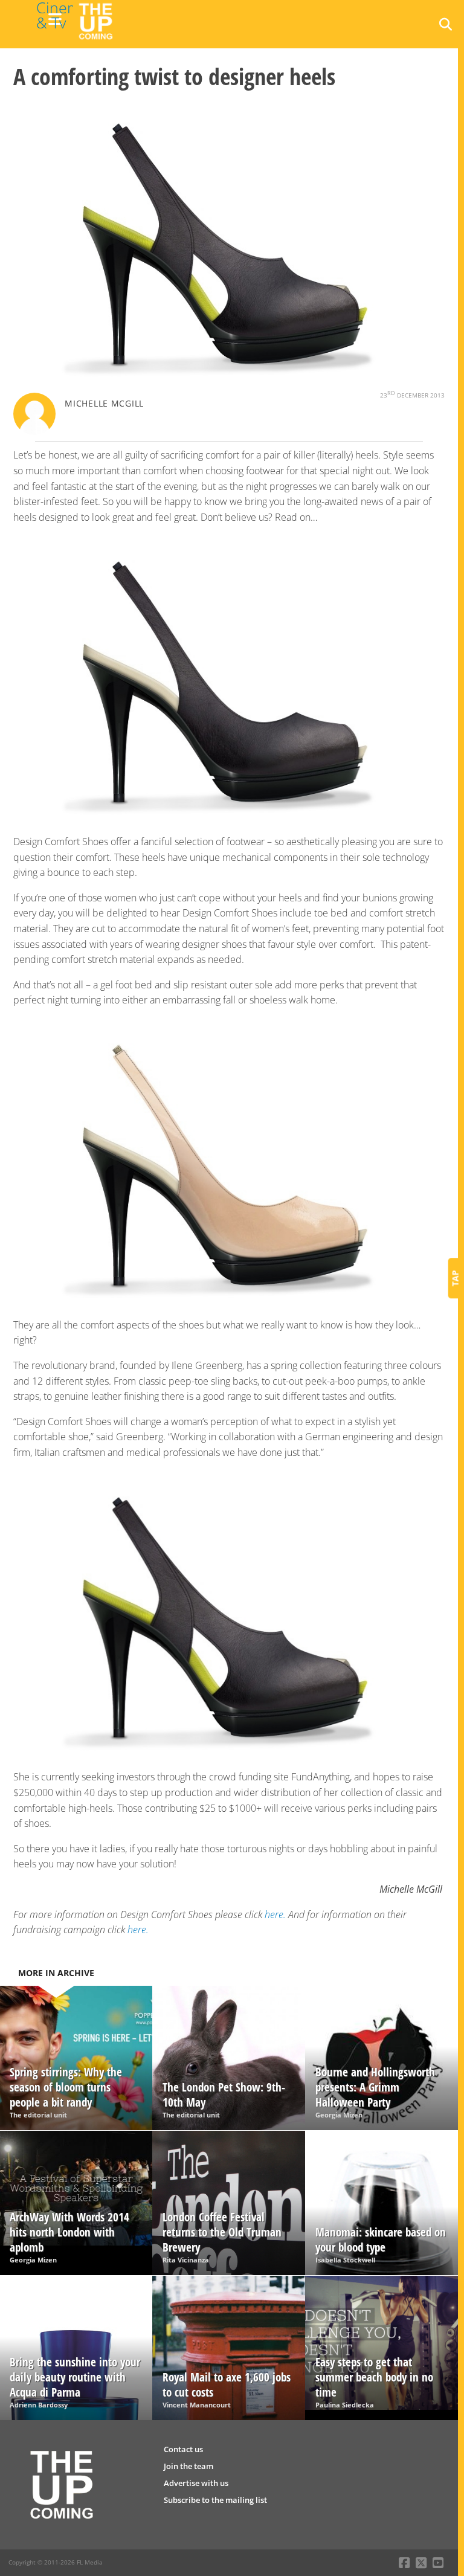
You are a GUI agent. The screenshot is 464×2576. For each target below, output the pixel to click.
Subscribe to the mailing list (215, 2500)
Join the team (188, 2466)
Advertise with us (196, 2483)
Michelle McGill (104, 403)
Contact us (183, 2449)
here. (275, 1914)
